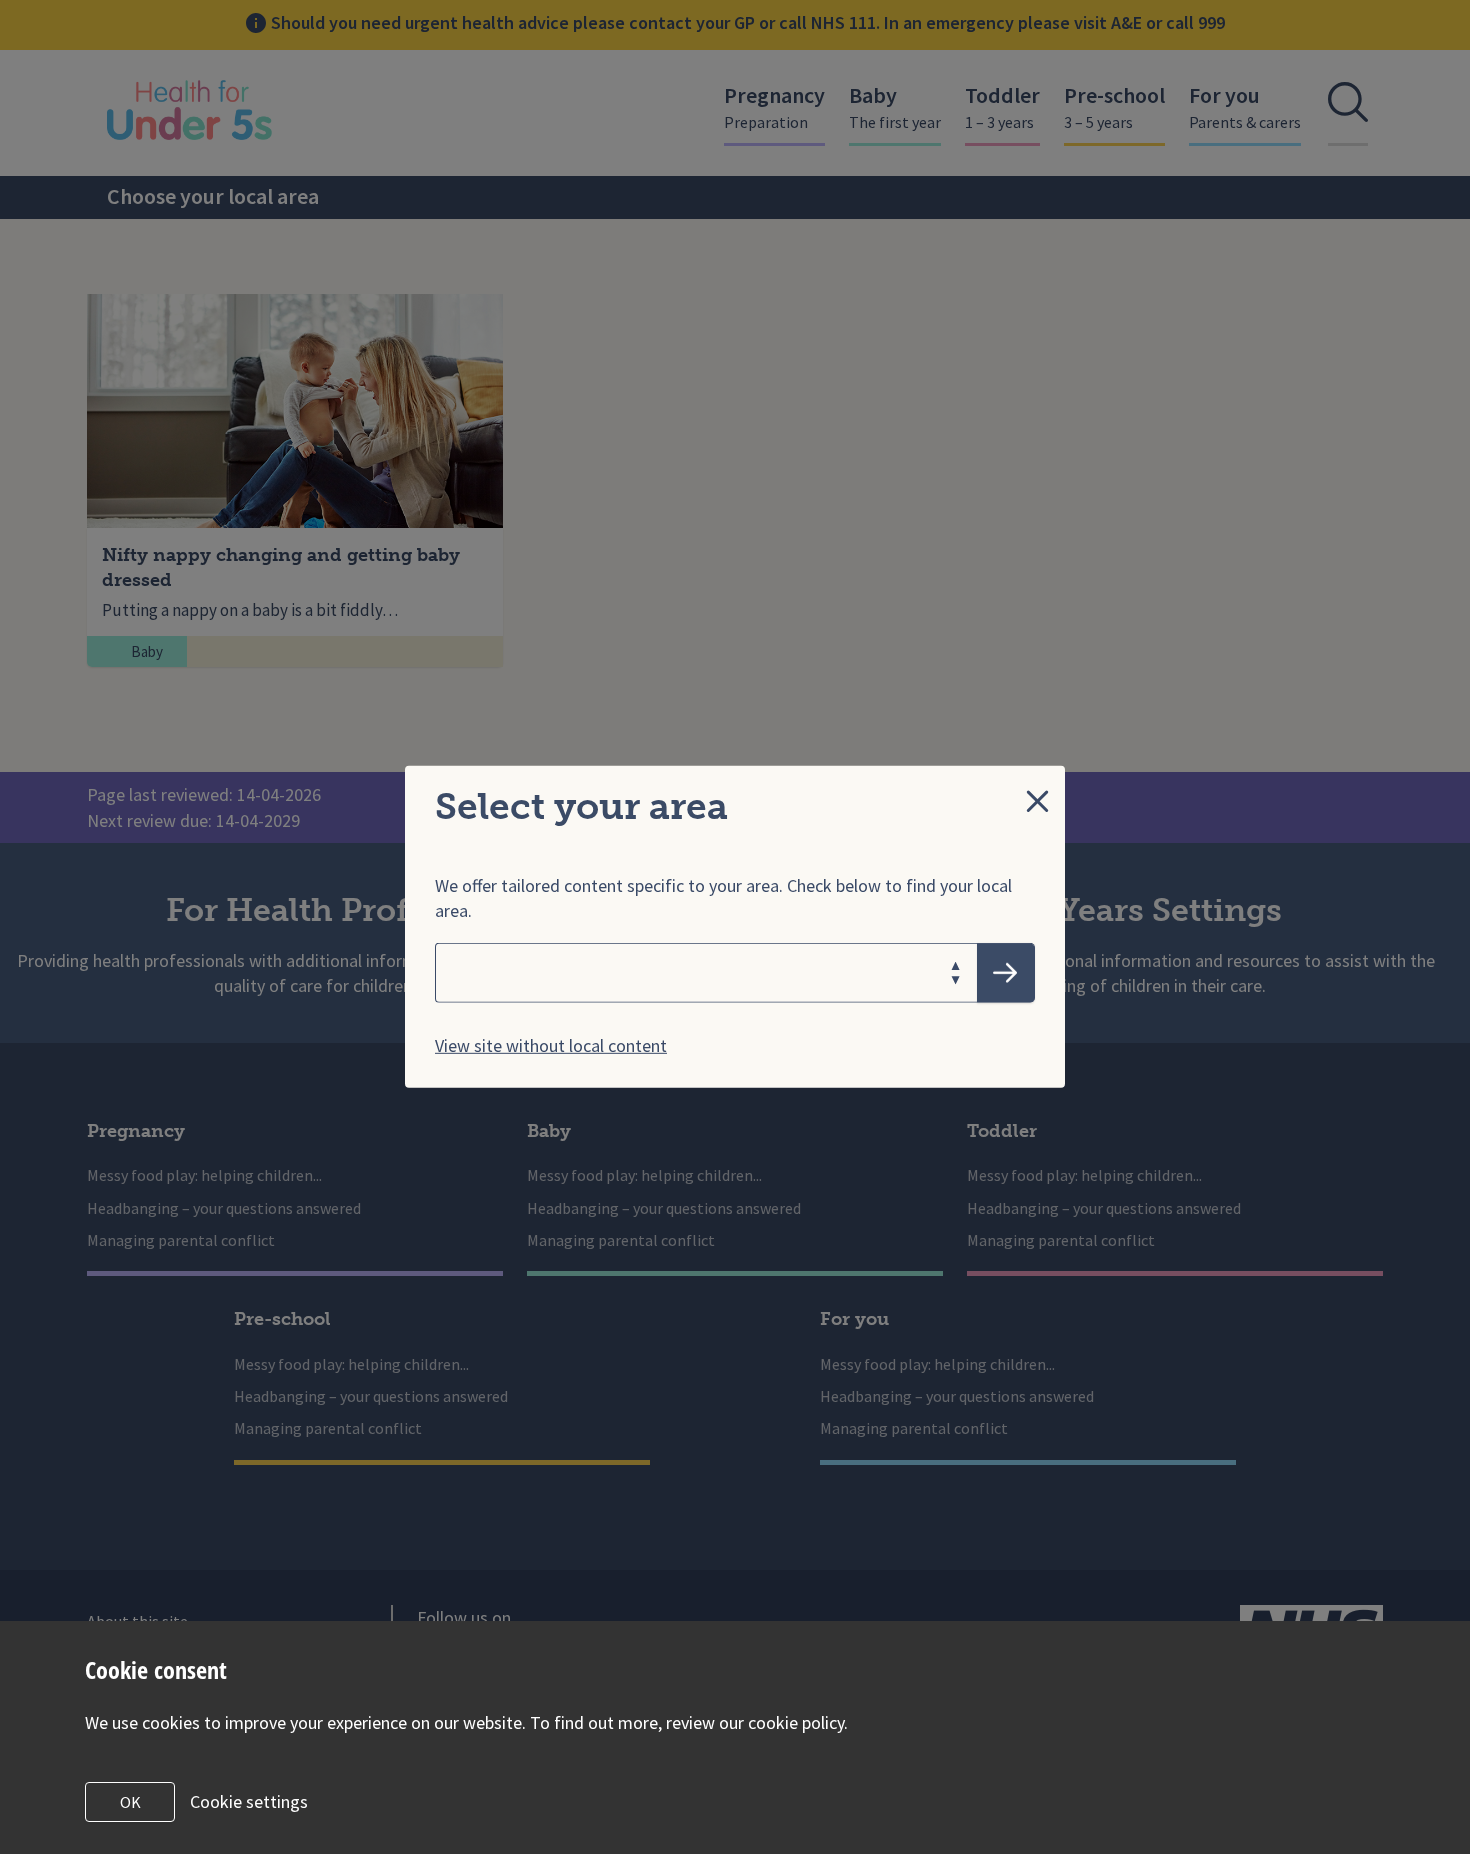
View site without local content (551, 1045)
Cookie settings (249, 1801)
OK (130, 1802)
